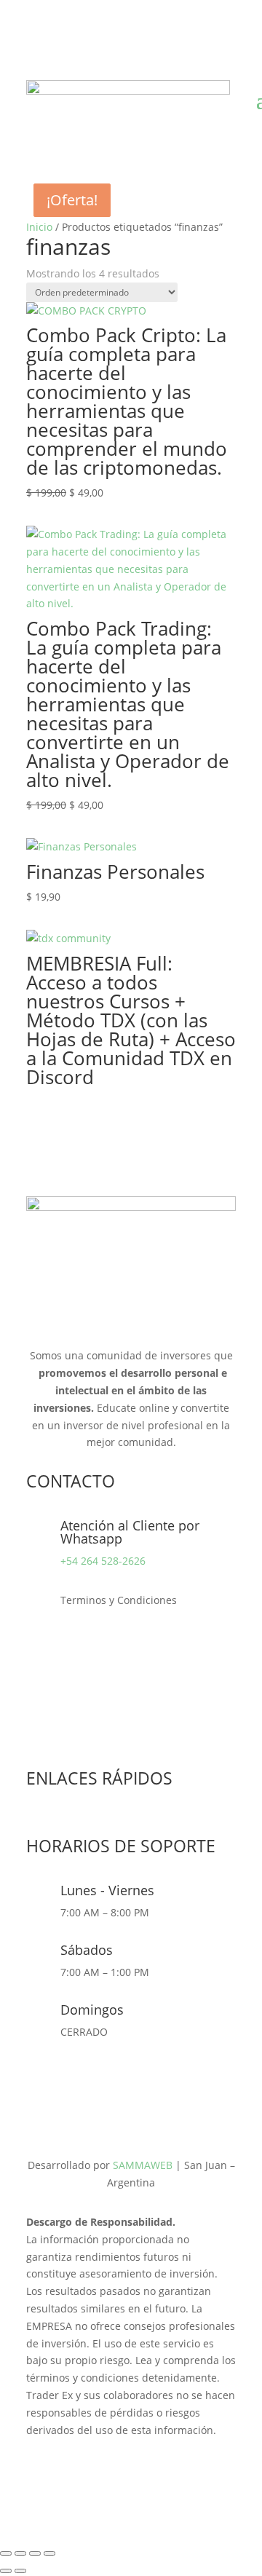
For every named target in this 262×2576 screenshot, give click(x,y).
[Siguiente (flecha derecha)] (20, 2571)
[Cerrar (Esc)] (49, 2553)
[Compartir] (35, 2553)
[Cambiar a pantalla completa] (20, 2553)
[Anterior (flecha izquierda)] (6, 2571)
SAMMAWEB (143, 2165)
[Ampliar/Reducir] (6, 2553)
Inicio (39, 227)
